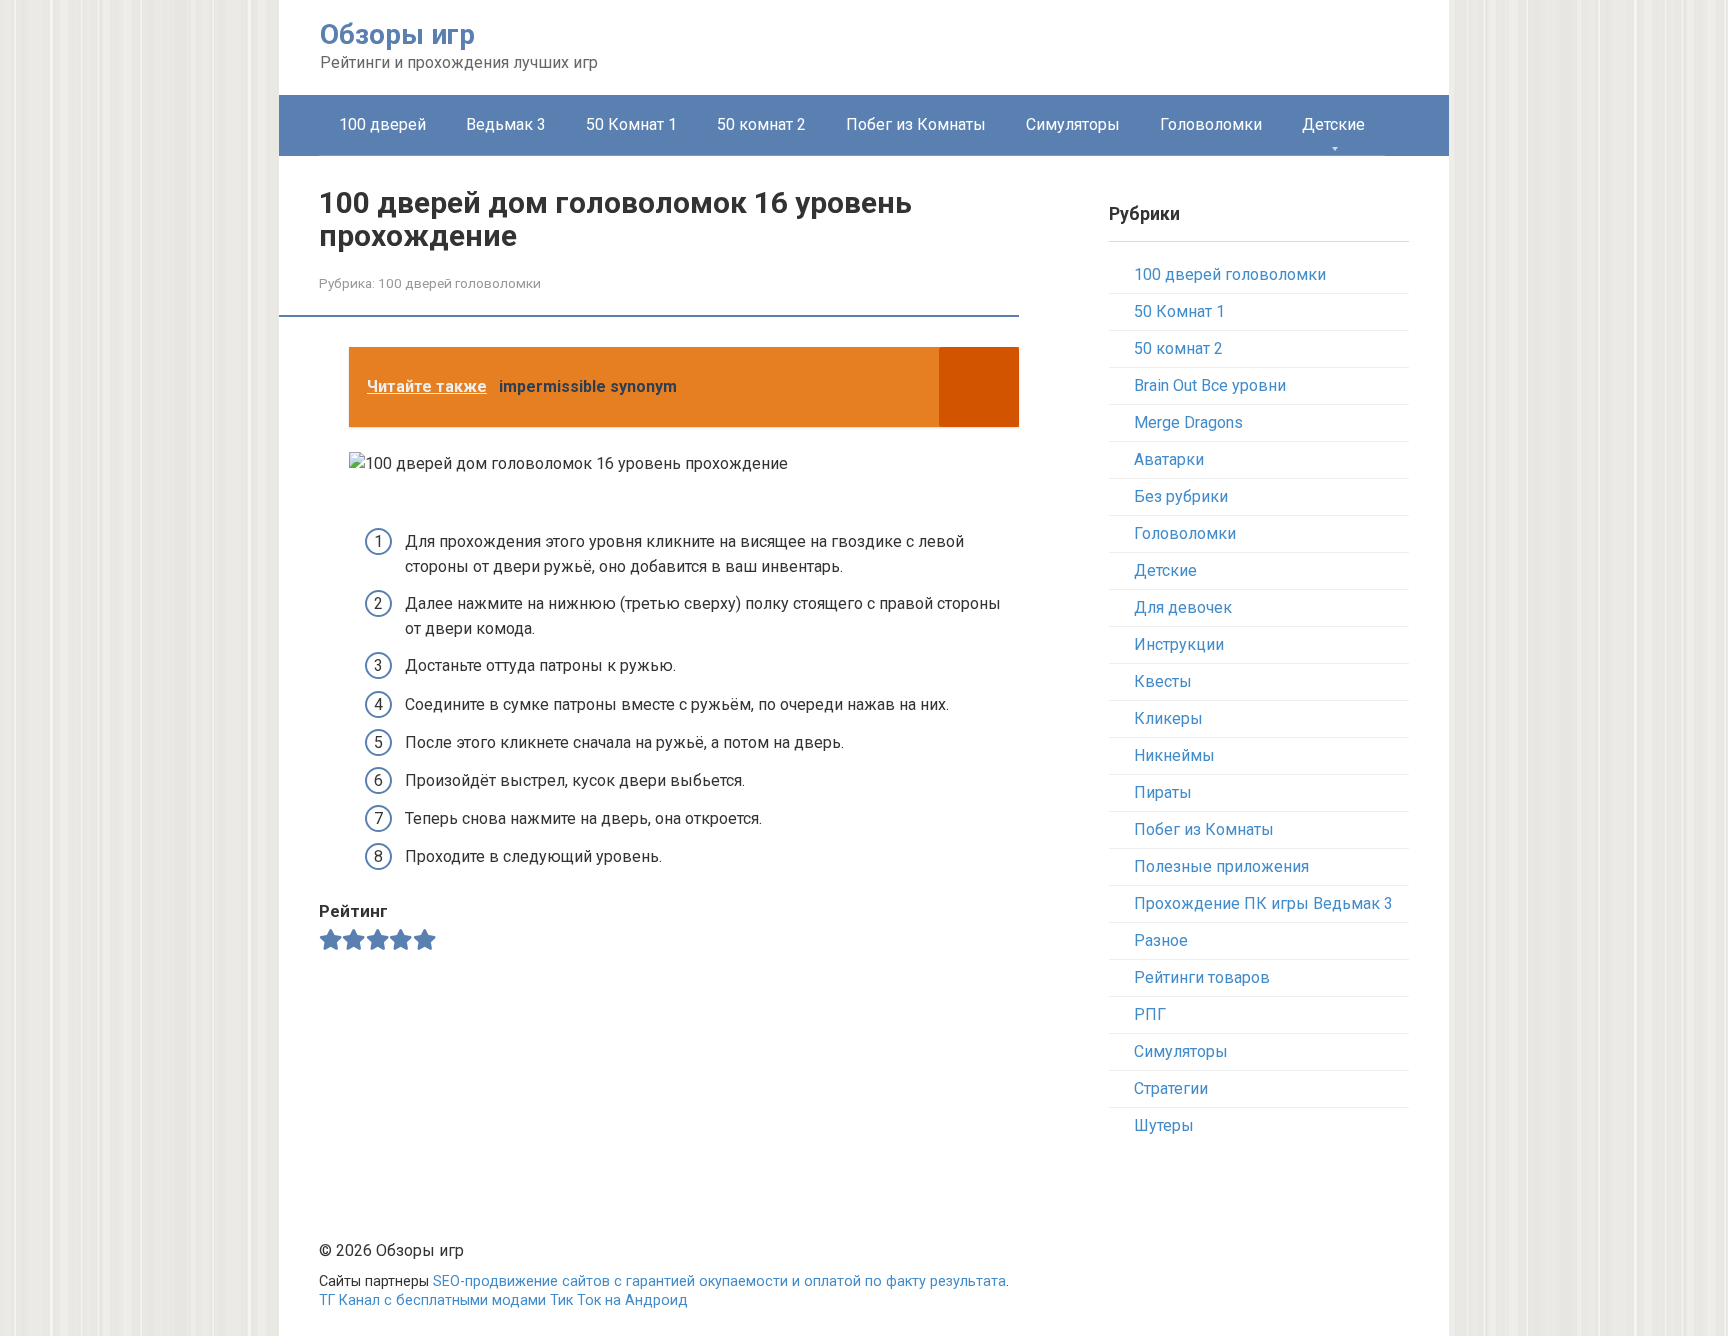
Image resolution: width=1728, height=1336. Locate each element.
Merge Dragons (1188, 422)
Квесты (1163, 681)
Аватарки (1169, 459)
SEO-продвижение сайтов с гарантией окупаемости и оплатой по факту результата (719, 1281)
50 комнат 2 (761, 124)
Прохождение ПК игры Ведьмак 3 (1263, 903)
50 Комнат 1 (631, 124)
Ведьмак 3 (506, 124)
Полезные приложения (1221, 866)
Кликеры (1168, 718)
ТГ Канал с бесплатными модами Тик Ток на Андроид (503, 1300)
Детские (1333, 124)
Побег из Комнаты (916, 124)
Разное (1161, 940)
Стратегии (1171, 1088)
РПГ (1150, 1014)
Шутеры (1164, 1125)
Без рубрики (1181, 496)
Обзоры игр (397, 34)
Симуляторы (1073, 124)
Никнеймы (1174, 755)
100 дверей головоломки (459, 283)
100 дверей (382, 124)
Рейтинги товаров (1202, 977)
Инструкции (1179, 644)
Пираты (1163, 792)
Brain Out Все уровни (1210, 385)
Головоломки (1211, 124)
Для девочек (1183, 607)
